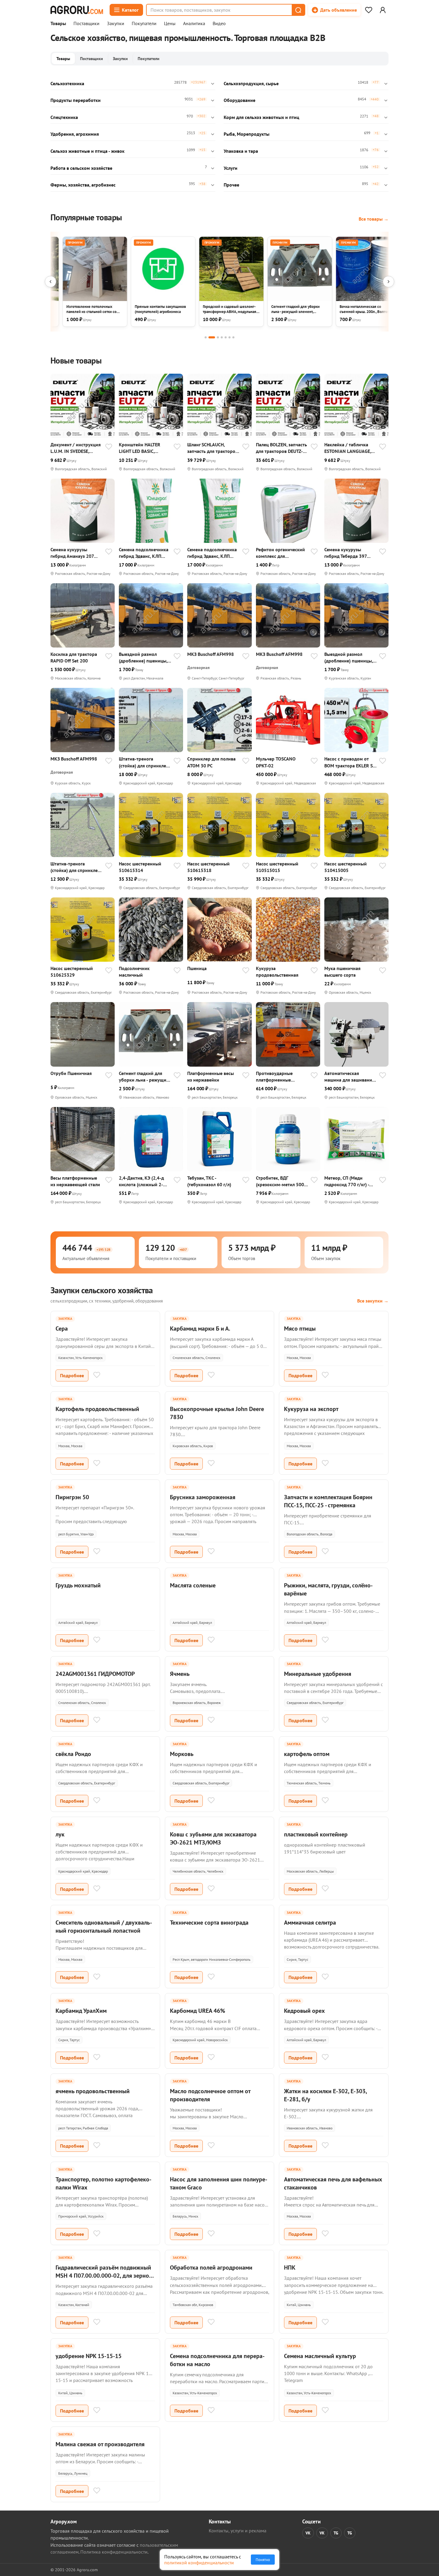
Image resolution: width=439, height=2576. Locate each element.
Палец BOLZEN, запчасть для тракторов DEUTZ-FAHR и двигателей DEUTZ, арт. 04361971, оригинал (281, 448)
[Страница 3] (218, 337)
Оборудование (240, 100)
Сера (62, 1329)
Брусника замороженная (203, 1497)
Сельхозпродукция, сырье (251, 83)
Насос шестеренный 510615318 (208, 867)
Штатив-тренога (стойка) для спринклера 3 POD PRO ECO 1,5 (77, 867)
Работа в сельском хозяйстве (81, 168)
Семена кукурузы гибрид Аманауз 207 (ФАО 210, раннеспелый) (72, 553)
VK (308, 2533)
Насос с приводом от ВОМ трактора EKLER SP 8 (350, 762)
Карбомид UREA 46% (198, 2011)
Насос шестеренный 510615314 (140, 867)
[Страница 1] (206, 337)
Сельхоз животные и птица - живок (88, 151)
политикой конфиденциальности (199, 2563)
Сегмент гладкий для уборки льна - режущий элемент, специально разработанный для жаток (144, 1077)
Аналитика (194, 24)
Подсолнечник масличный (134, 972)
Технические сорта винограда (209, 1923)
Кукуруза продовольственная (277, 972)
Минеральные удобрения (318, 1674)
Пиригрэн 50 (72, 1497)
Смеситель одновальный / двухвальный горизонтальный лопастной (104, 1927)
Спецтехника (64, 117)
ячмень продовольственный (93, 2091)
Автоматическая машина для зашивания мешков (349, 1077)
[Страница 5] (226, 337)
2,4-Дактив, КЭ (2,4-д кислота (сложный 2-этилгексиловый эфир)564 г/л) (141, 1181)
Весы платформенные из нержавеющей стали (75, 1181)
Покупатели (144, 24)
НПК (290, 2267)
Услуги (231, 168)
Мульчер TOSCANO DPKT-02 (276, 762)
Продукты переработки (76, 100)
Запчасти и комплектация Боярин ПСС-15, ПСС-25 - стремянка (328, 1501)
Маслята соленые (193, 1585)
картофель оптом (307, 1754)
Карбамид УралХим (81, 2011)
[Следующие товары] (389, 282)
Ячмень (180, 1674)
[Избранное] (369, 10)
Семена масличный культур (320, 2356)
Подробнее (72, 1375)
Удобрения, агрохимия (75, 134)
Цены (170, 24)
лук (60, 1834)
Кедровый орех (304, 2011)
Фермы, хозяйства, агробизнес (83, 185)
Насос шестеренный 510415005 (346, 867)
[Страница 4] (222, 337)
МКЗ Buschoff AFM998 (211, 654)
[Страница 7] (233, 337)
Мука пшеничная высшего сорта (342, 972)
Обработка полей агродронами (211, 2267)
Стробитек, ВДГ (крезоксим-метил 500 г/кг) (280, 1181)
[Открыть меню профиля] (383, 10)
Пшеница (197, 968)
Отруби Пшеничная (71, 1073)
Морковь (182, 1754)
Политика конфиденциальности (114, 2552)
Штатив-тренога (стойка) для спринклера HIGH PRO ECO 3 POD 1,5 (145, 762)
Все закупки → (373, 1301)
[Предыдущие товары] (50, 282)
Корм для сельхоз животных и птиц (261, 117)
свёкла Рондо (73, 1754)
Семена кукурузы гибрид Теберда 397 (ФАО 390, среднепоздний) (346, 553)
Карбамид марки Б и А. (200, 1329)
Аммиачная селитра (310, 1923)
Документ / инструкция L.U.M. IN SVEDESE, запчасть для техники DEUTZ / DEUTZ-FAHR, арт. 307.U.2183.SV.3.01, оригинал (76, 448)
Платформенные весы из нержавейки (211, 1076)
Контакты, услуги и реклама (238, 2531)
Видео (219, 24)
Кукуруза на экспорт (311, 1409)
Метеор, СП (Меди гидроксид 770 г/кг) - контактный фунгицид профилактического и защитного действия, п (349, 1181)
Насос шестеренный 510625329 (72, 972)
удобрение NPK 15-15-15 (89, 2356)
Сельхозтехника (67, 83)
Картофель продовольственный (97, 1409)
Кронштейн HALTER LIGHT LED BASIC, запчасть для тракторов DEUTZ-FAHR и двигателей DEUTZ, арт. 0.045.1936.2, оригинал (144, 448)
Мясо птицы (300, 1329)
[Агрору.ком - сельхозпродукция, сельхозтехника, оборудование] (77, 10)
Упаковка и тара (241, 151)
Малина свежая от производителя (100, 2444)
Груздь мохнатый (78, 1585)
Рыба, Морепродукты (247, 134)
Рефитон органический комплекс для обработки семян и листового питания (280, 553)
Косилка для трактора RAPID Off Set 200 (74, 657)
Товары (58, 24)
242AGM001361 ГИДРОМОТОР (95, 1674)
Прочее (231, 185)
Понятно (263, 2560)
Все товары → (374, 219)
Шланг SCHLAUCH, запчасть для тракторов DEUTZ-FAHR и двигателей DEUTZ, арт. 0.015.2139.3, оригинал (212, 448)
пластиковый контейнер (316, 1834)
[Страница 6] (230, 337)
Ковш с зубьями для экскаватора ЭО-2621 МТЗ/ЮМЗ (213, 1838)
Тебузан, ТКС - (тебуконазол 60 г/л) (209, 1181)
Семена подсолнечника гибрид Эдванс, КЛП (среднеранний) (144, 553)
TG (336, 2533)
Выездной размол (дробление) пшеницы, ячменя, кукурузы (143, 658)
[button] (298, 10)
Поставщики (86, 24)
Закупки (116, 24)
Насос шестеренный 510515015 (277, 867)
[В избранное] (109, 447)
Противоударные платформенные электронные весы (275, 1077)
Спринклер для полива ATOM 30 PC (211, 762)
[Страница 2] (212, 337)
